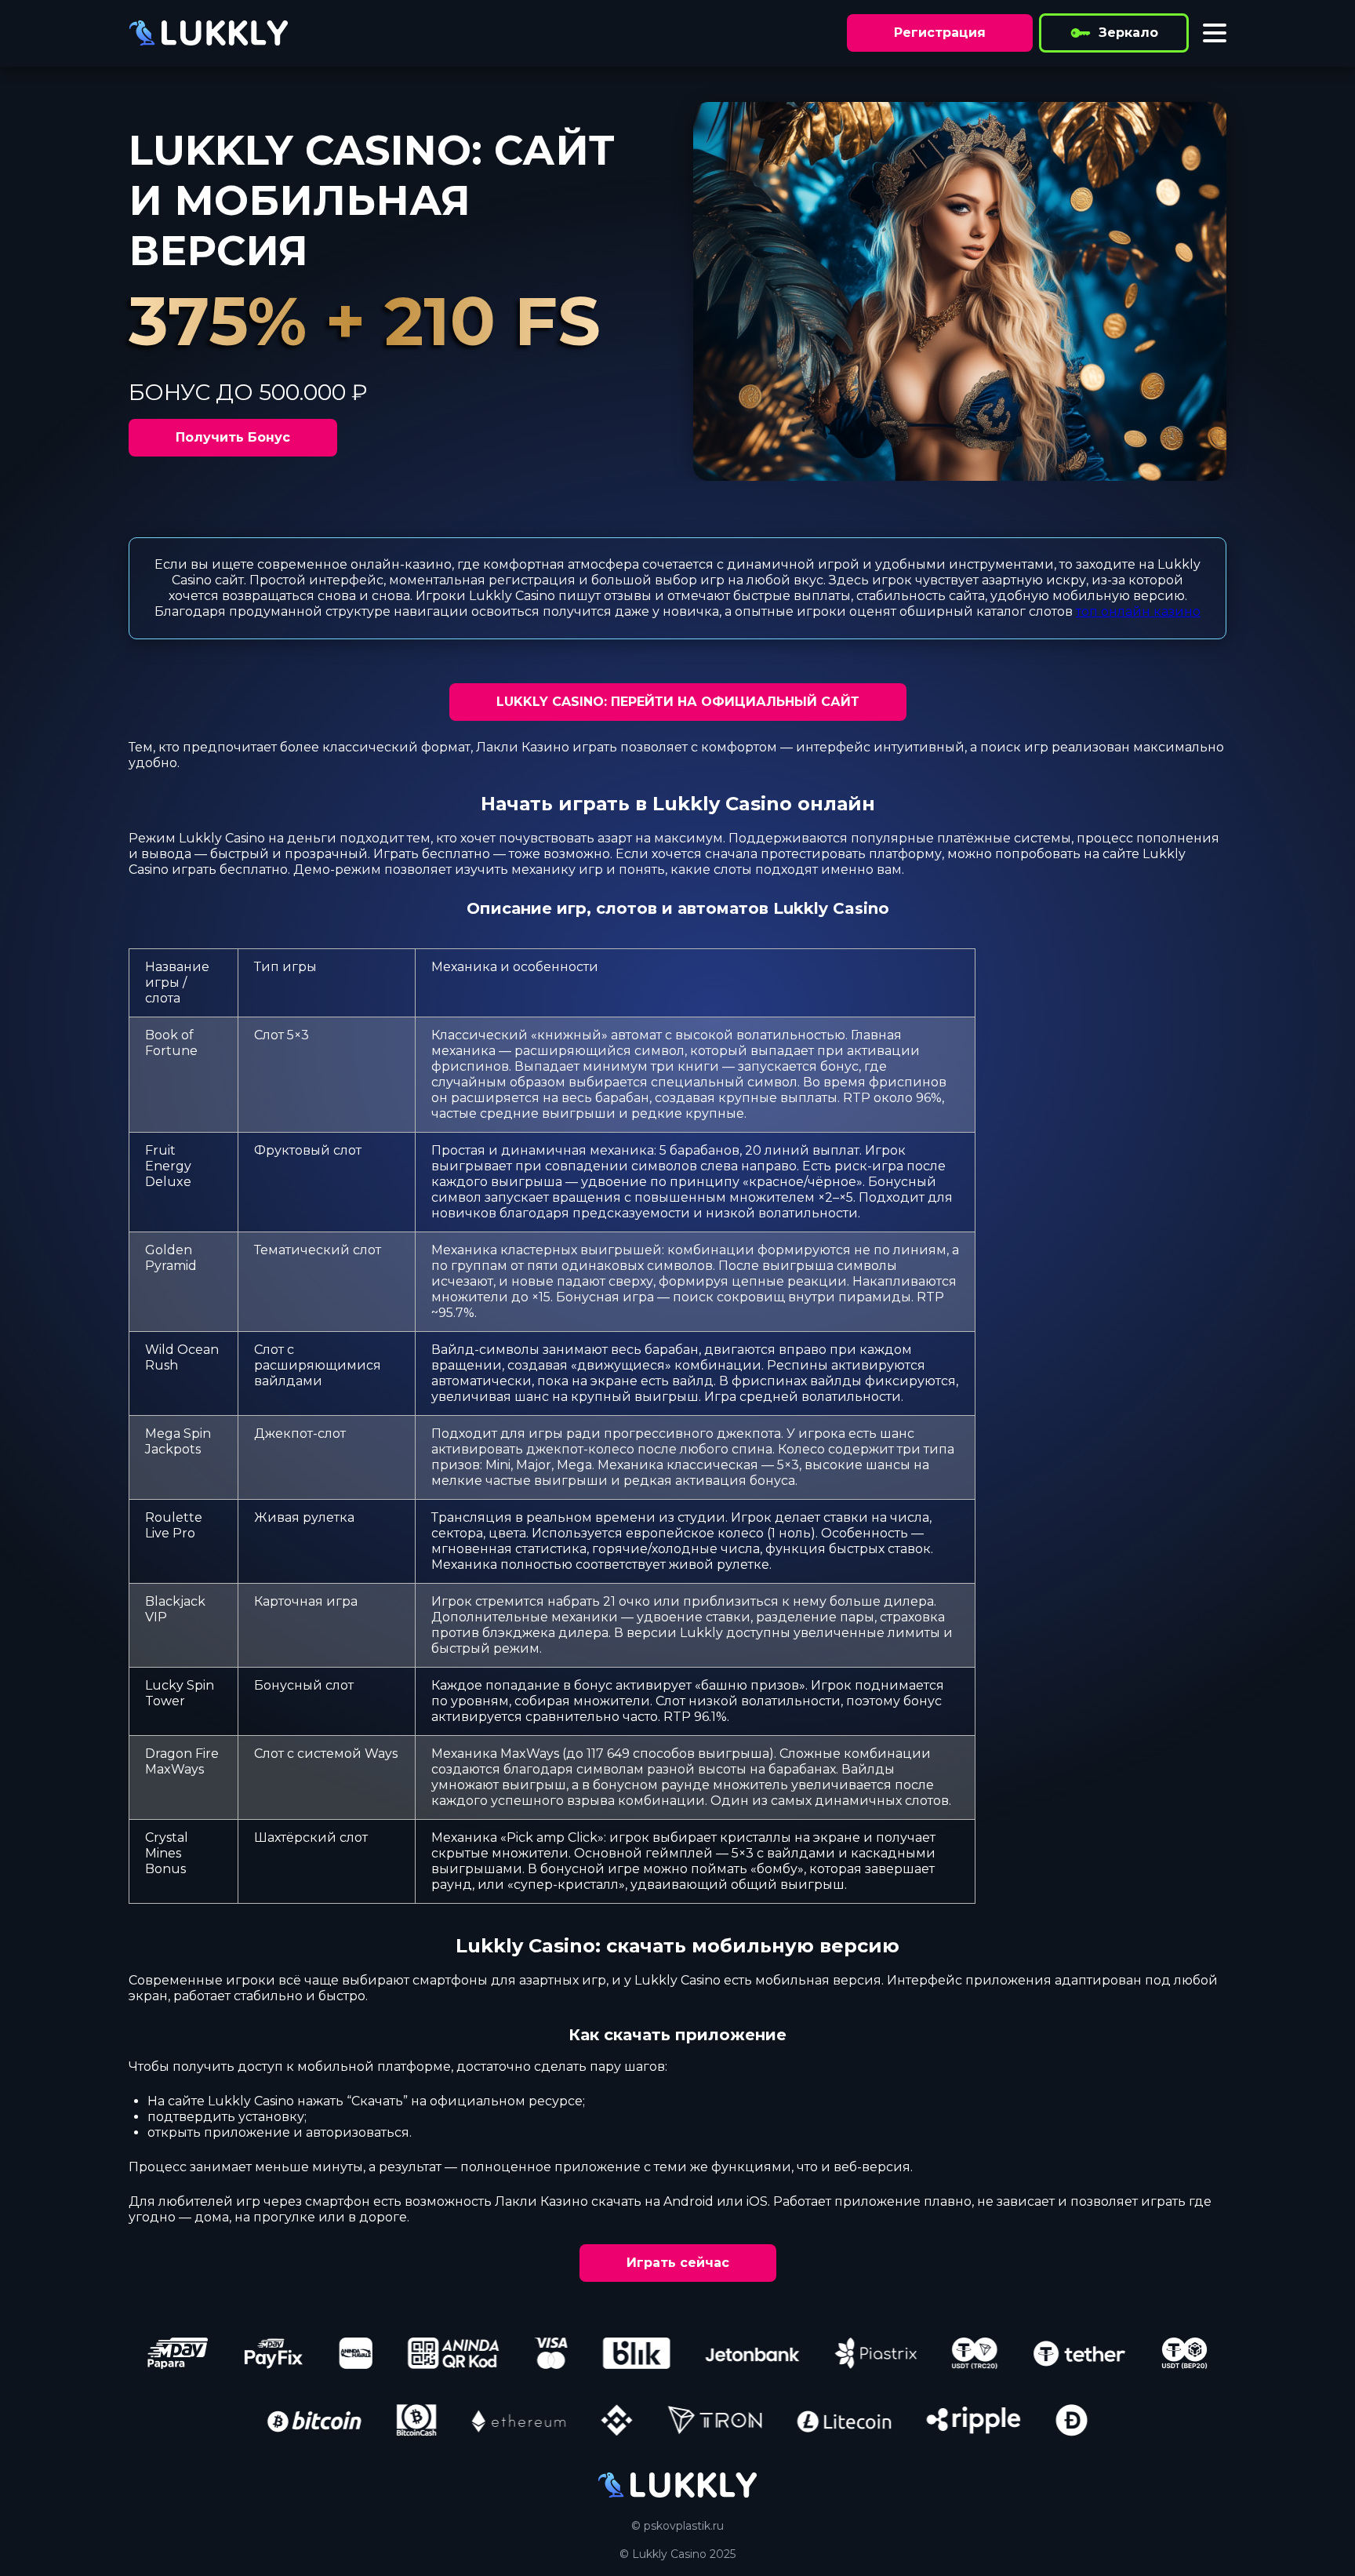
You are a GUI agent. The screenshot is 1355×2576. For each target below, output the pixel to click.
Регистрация (940, 33)
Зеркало (1128, 33)
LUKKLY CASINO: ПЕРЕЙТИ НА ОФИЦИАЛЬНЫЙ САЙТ (678, 702)
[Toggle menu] (1215, 33)
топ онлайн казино (1138, 611)
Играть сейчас (678, 2263)
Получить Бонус (233, 437)
